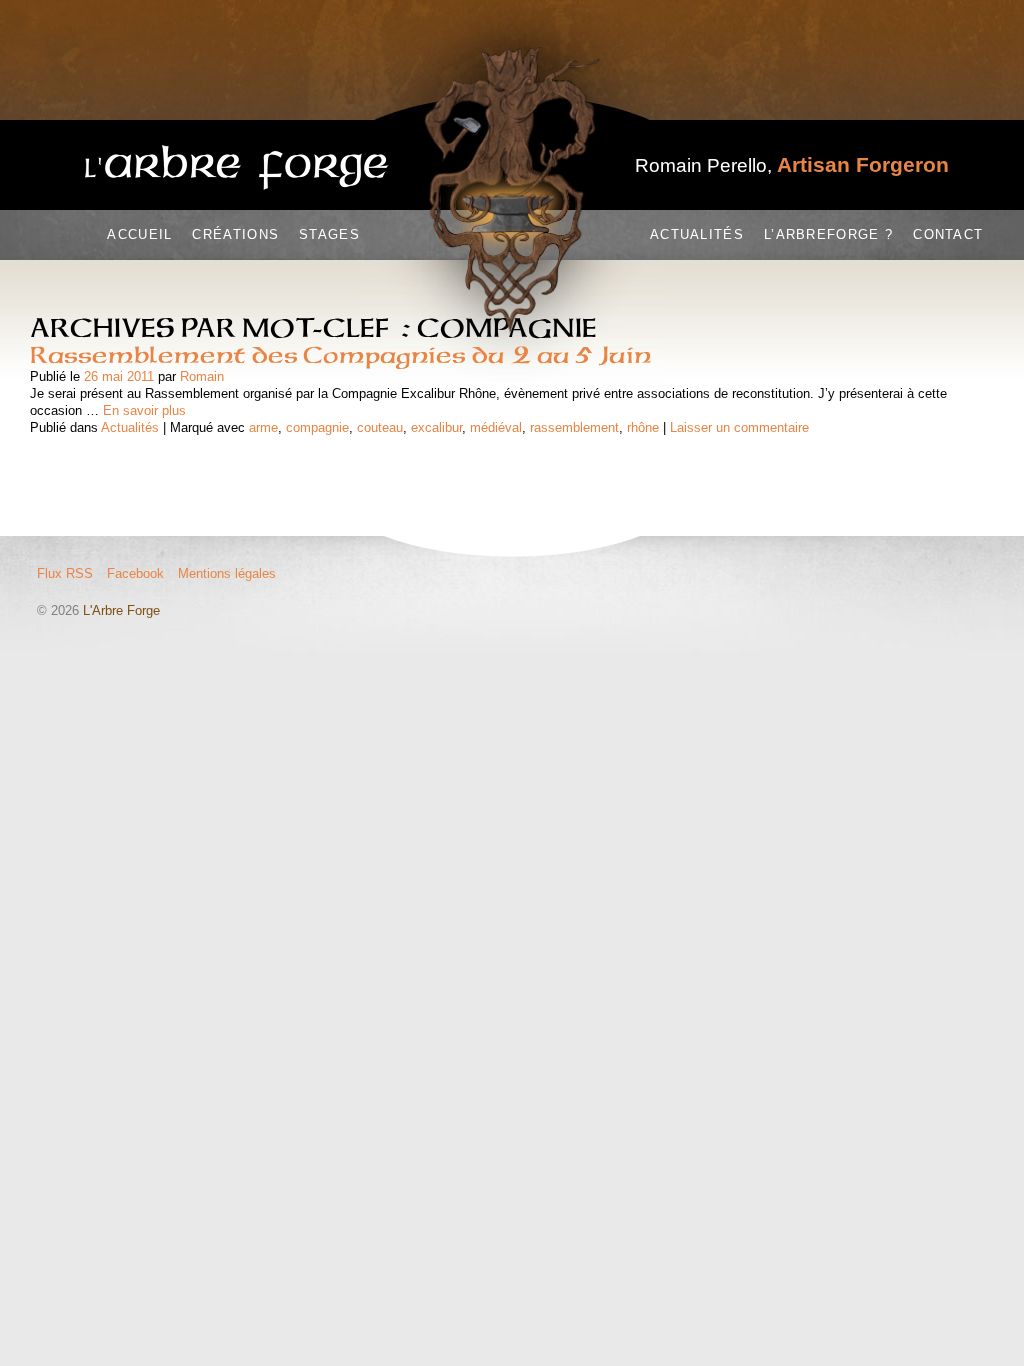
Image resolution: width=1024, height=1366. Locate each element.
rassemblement (574, 427)
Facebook (135, 573)
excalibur (436, 427)
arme (263, 427)
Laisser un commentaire (739, 427)
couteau (380, 427)
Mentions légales (227, 573)
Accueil (139, 234)
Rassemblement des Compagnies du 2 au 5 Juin (340, 355)
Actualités (697, 234)
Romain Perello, (792, 165)
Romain (202, 376)
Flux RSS (65, 573)
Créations (235, 234)
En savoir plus (144, 410)
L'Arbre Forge (121, 610)
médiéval (496, 427)
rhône (643, 427)
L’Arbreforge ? (828, 234)
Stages (329, 234)
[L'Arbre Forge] (237, 167)
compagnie (317, 427)
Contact (948, 234)
